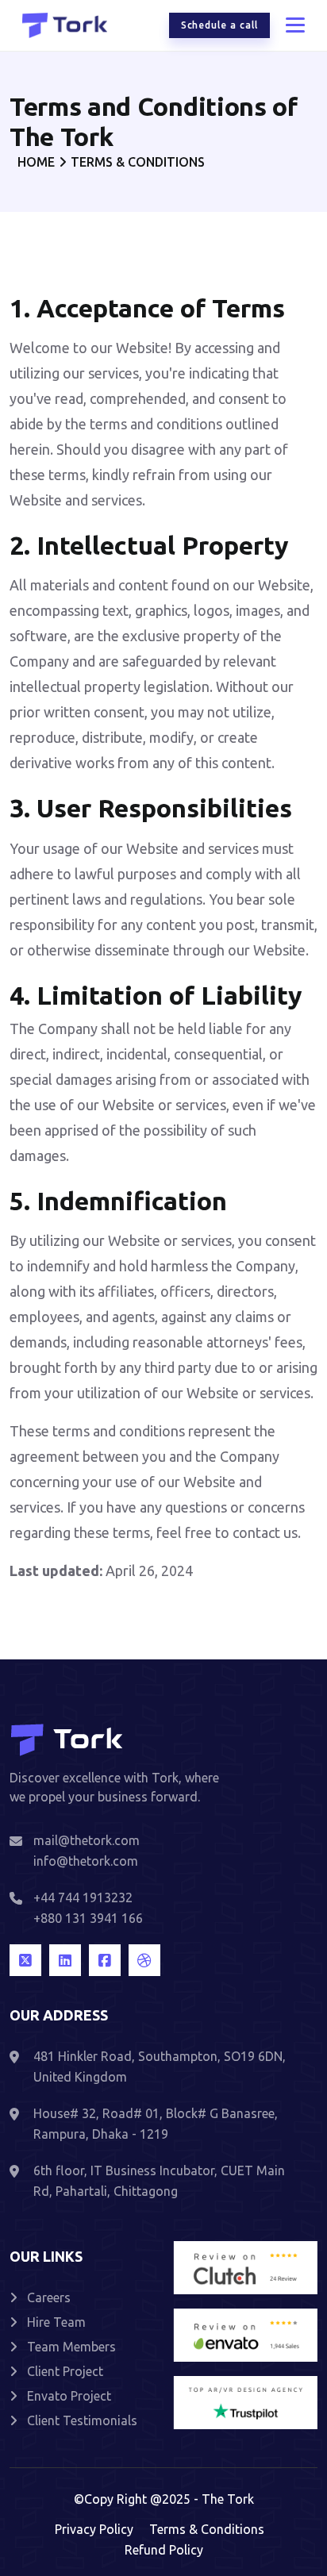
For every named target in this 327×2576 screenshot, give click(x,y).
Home (36, 162)
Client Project (65, 2371)
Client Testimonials (82, 2420)
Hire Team (56, 2322)
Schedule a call (219, 25)
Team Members (71, 2347)
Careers (49, 2297)
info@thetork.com (86, 1861)
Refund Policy (164, 2550)
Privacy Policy (94, 2529)
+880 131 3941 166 (88, 1918)
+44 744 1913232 (83, 1897)
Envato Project (69, 2396)
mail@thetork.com (87, 1840)
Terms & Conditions (207, 2529)
